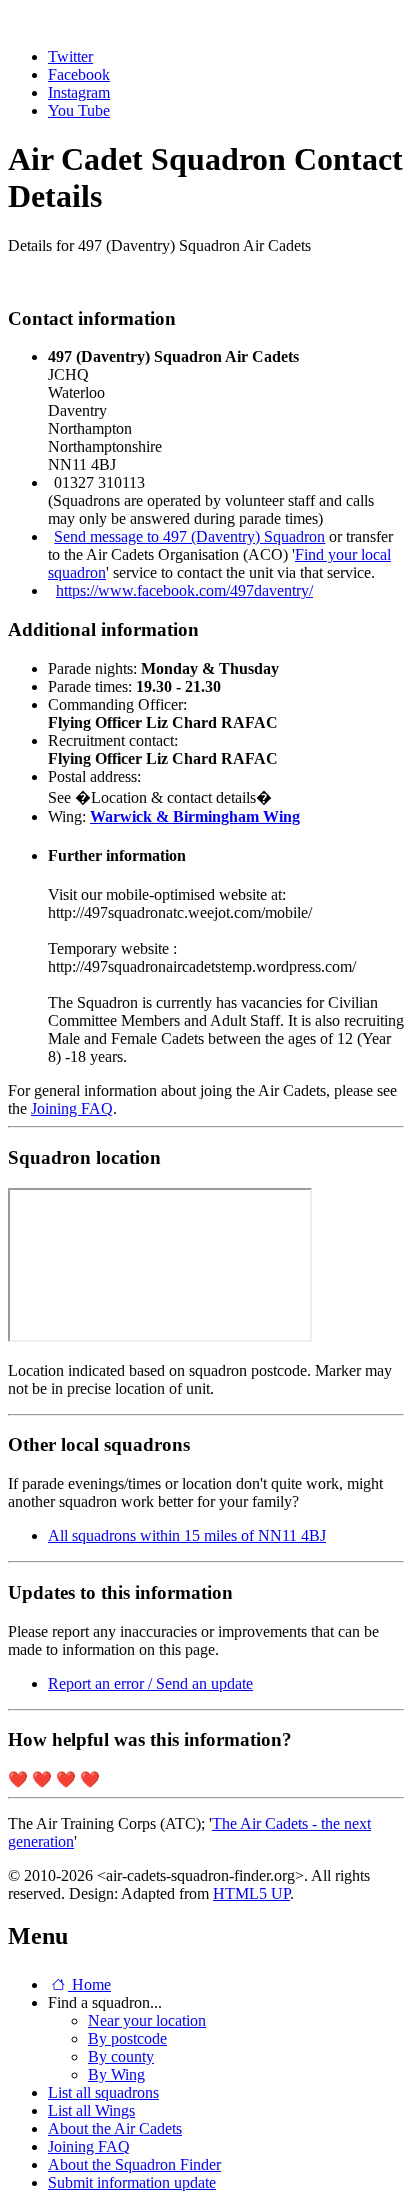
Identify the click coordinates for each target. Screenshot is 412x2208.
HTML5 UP (251, 1893)
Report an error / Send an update (150, 1683)
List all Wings (91, 2110)
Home (89, 1984)
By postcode (127, 2038)
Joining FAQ (72, 1108)
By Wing (116, 2074)
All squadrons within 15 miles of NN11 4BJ (187, 1535)
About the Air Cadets (115, 2128)
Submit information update (132, 2182)
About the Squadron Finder (134, 2164)
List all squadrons (103, 2092)
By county (121, 2056)
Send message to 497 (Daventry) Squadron (189, 536)
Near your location (147, 2020)
